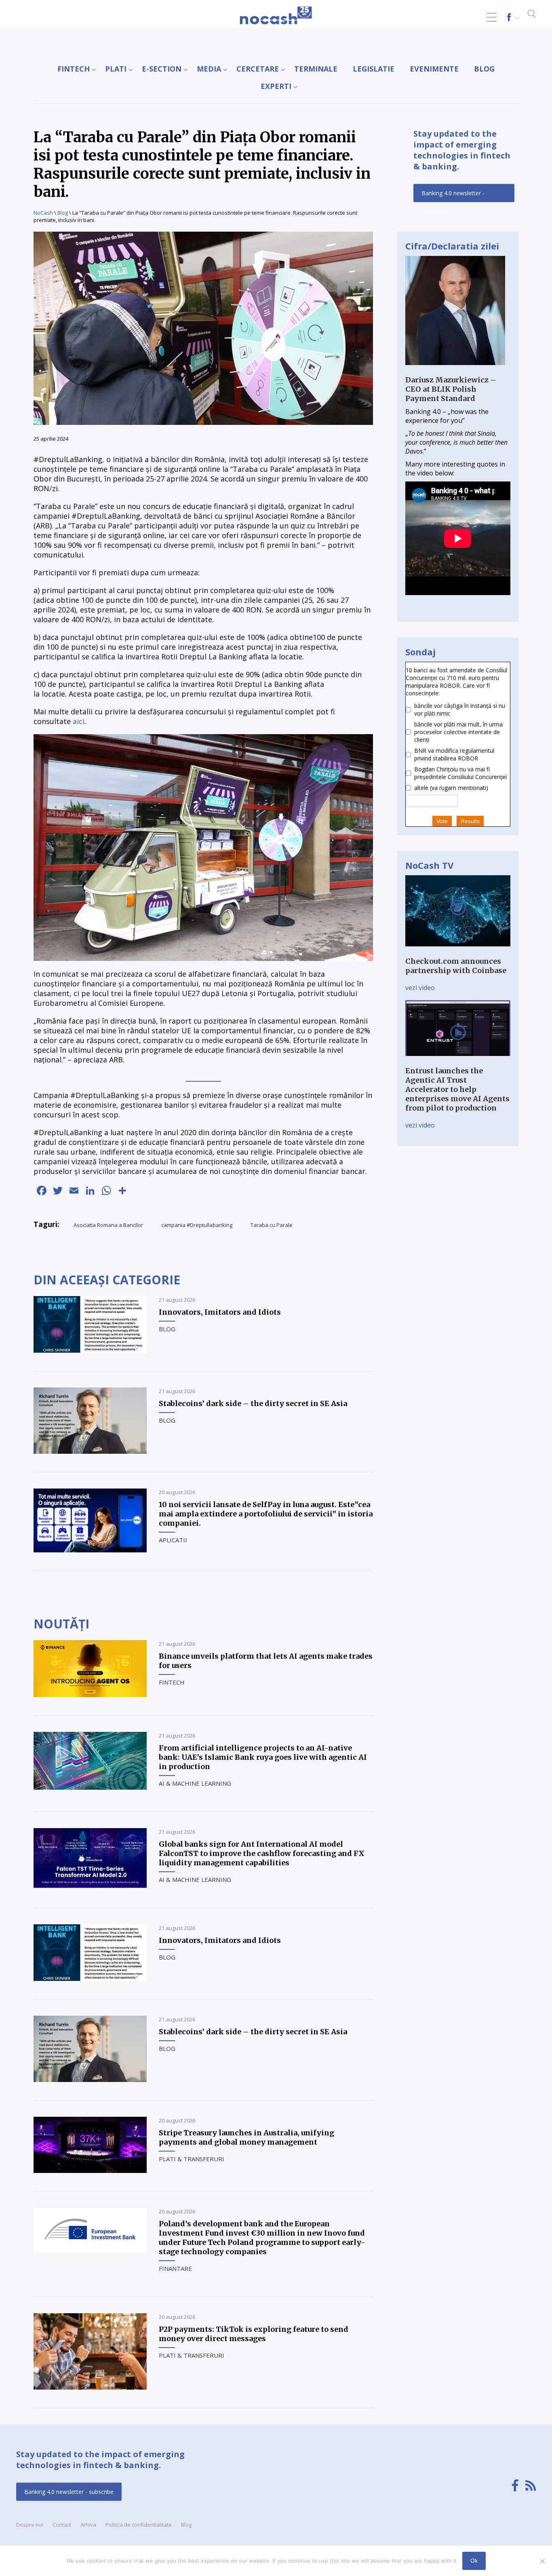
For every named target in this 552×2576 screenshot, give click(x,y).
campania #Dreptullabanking (197, 1225)
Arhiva (88, 2525)
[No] (542, 2561)
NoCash (43, 213)
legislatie (374, 69)
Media (209, 69)
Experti (276, 86)
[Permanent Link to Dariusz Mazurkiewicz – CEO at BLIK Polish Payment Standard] (455, 371)
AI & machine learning (195, 1783)
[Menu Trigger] (492, 17)
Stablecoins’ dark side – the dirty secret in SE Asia (253, 1403)
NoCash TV (429, 865)
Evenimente (434, 69)
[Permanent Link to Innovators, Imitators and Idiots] (90, 1350)
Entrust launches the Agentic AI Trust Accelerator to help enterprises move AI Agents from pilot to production (457, 1089)
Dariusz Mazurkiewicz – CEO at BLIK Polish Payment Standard (451, 389)
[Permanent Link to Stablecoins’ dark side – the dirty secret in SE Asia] (90, 1451)
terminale (316, 69)
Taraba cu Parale (272, 1225)
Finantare (175, 2268)
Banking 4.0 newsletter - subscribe (453, 196)
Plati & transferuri (192, 2159)
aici (79, 721)
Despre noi (30, 2525)
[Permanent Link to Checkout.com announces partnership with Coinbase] (458, 952)
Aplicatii (173, 1540)
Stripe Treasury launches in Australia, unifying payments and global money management (247, 2137)
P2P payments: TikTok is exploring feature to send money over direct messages (254, 2334)
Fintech (74, 69)
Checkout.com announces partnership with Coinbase (456, 966)
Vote (442, 821)
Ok (474, 2561)
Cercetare (258, 69)
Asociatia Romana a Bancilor (108, 1225)
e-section (162, 69)
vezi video (420, 988)
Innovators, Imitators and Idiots (220, 1312)
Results (470, 821)
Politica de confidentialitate (139, 2525)
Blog (484, 69)
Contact (62, 2525)
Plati (116, 69)
